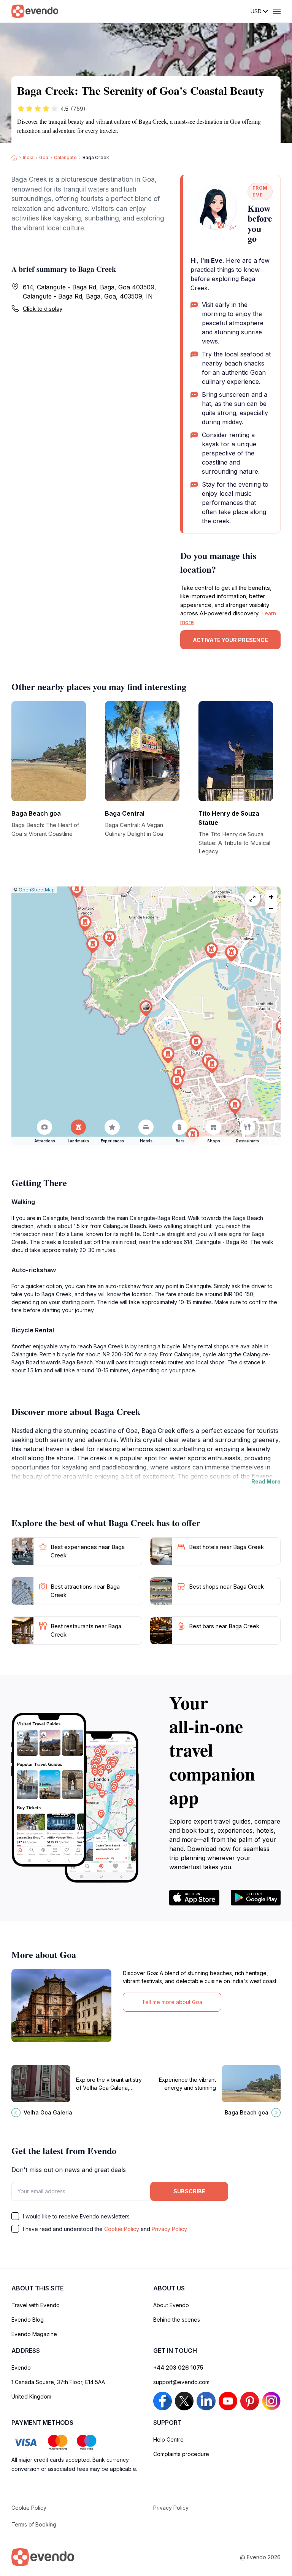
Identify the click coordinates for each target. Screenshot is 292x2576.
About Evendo (171, 2305)
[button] (146, 1009)
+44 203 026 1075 (178, 2368)
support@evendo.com (181, 2382)
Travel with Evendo (36, 2305)
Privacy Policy (169, 2229)
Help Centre (168, 2439)
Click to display (43, 309)
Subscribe (189, 2191)
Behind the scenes (177, 2320)
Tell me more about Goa (172, 2002)
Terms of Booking (34, 2524)
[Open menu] (277, 11)
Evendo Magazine (34, 2334)
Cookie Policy (122, 2229)
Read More (266, 1481)
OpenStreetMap (37, 890)
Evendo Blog (28, 2320)
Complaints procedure (181, 2454)
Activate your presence (230, 640)
